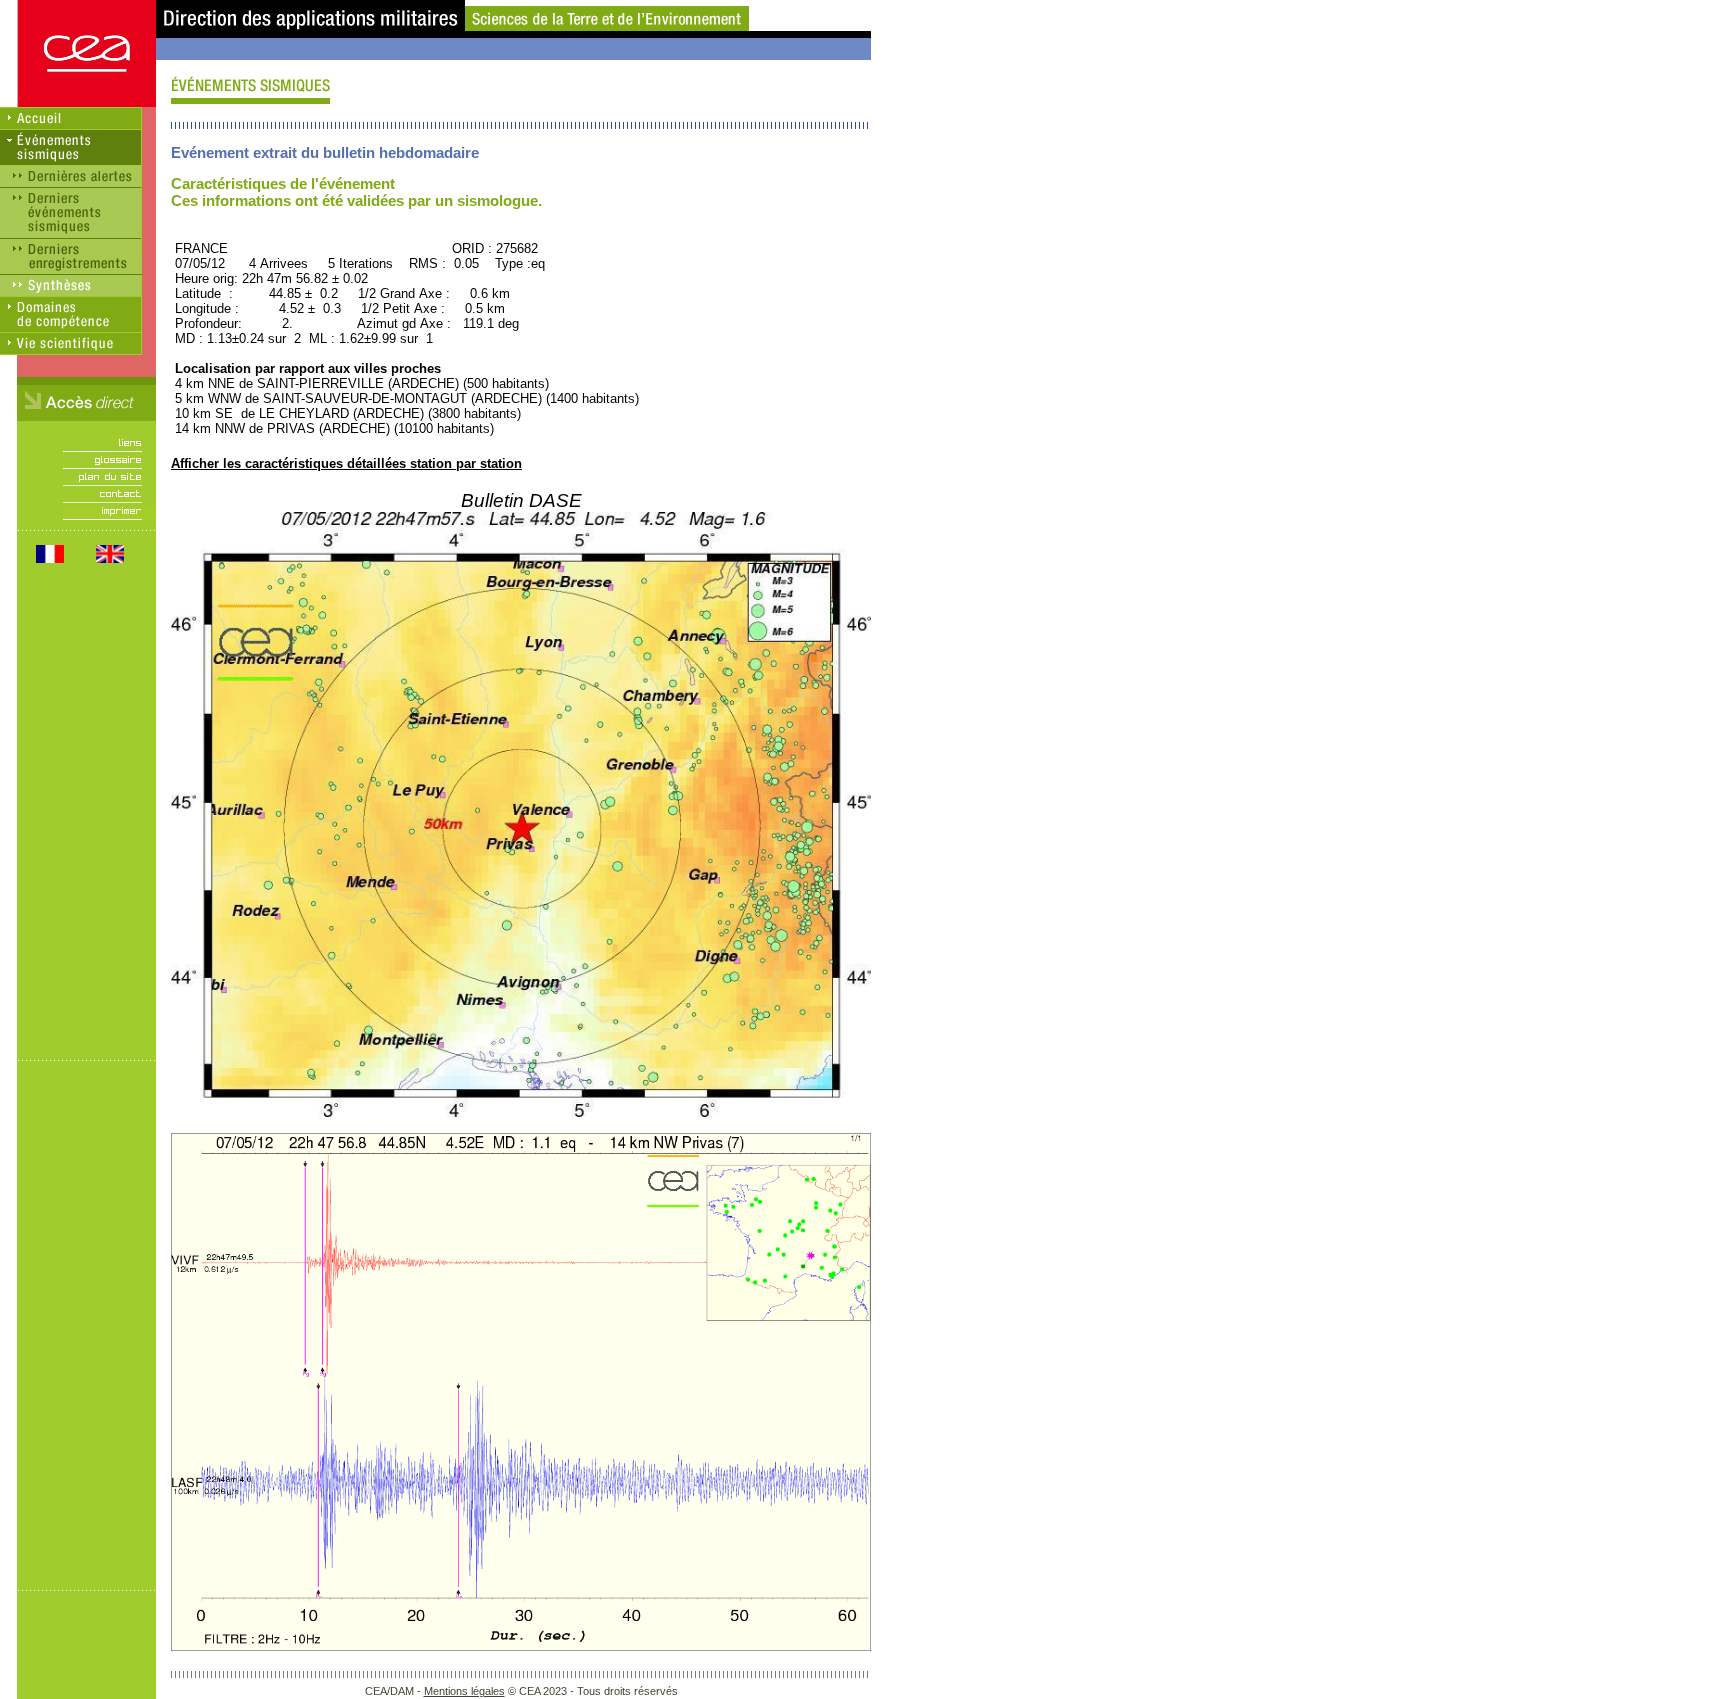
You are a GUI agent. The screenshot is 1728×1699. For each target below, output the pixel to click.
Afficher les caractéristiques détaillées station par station (346, 463)
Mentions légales (464, 1691)
